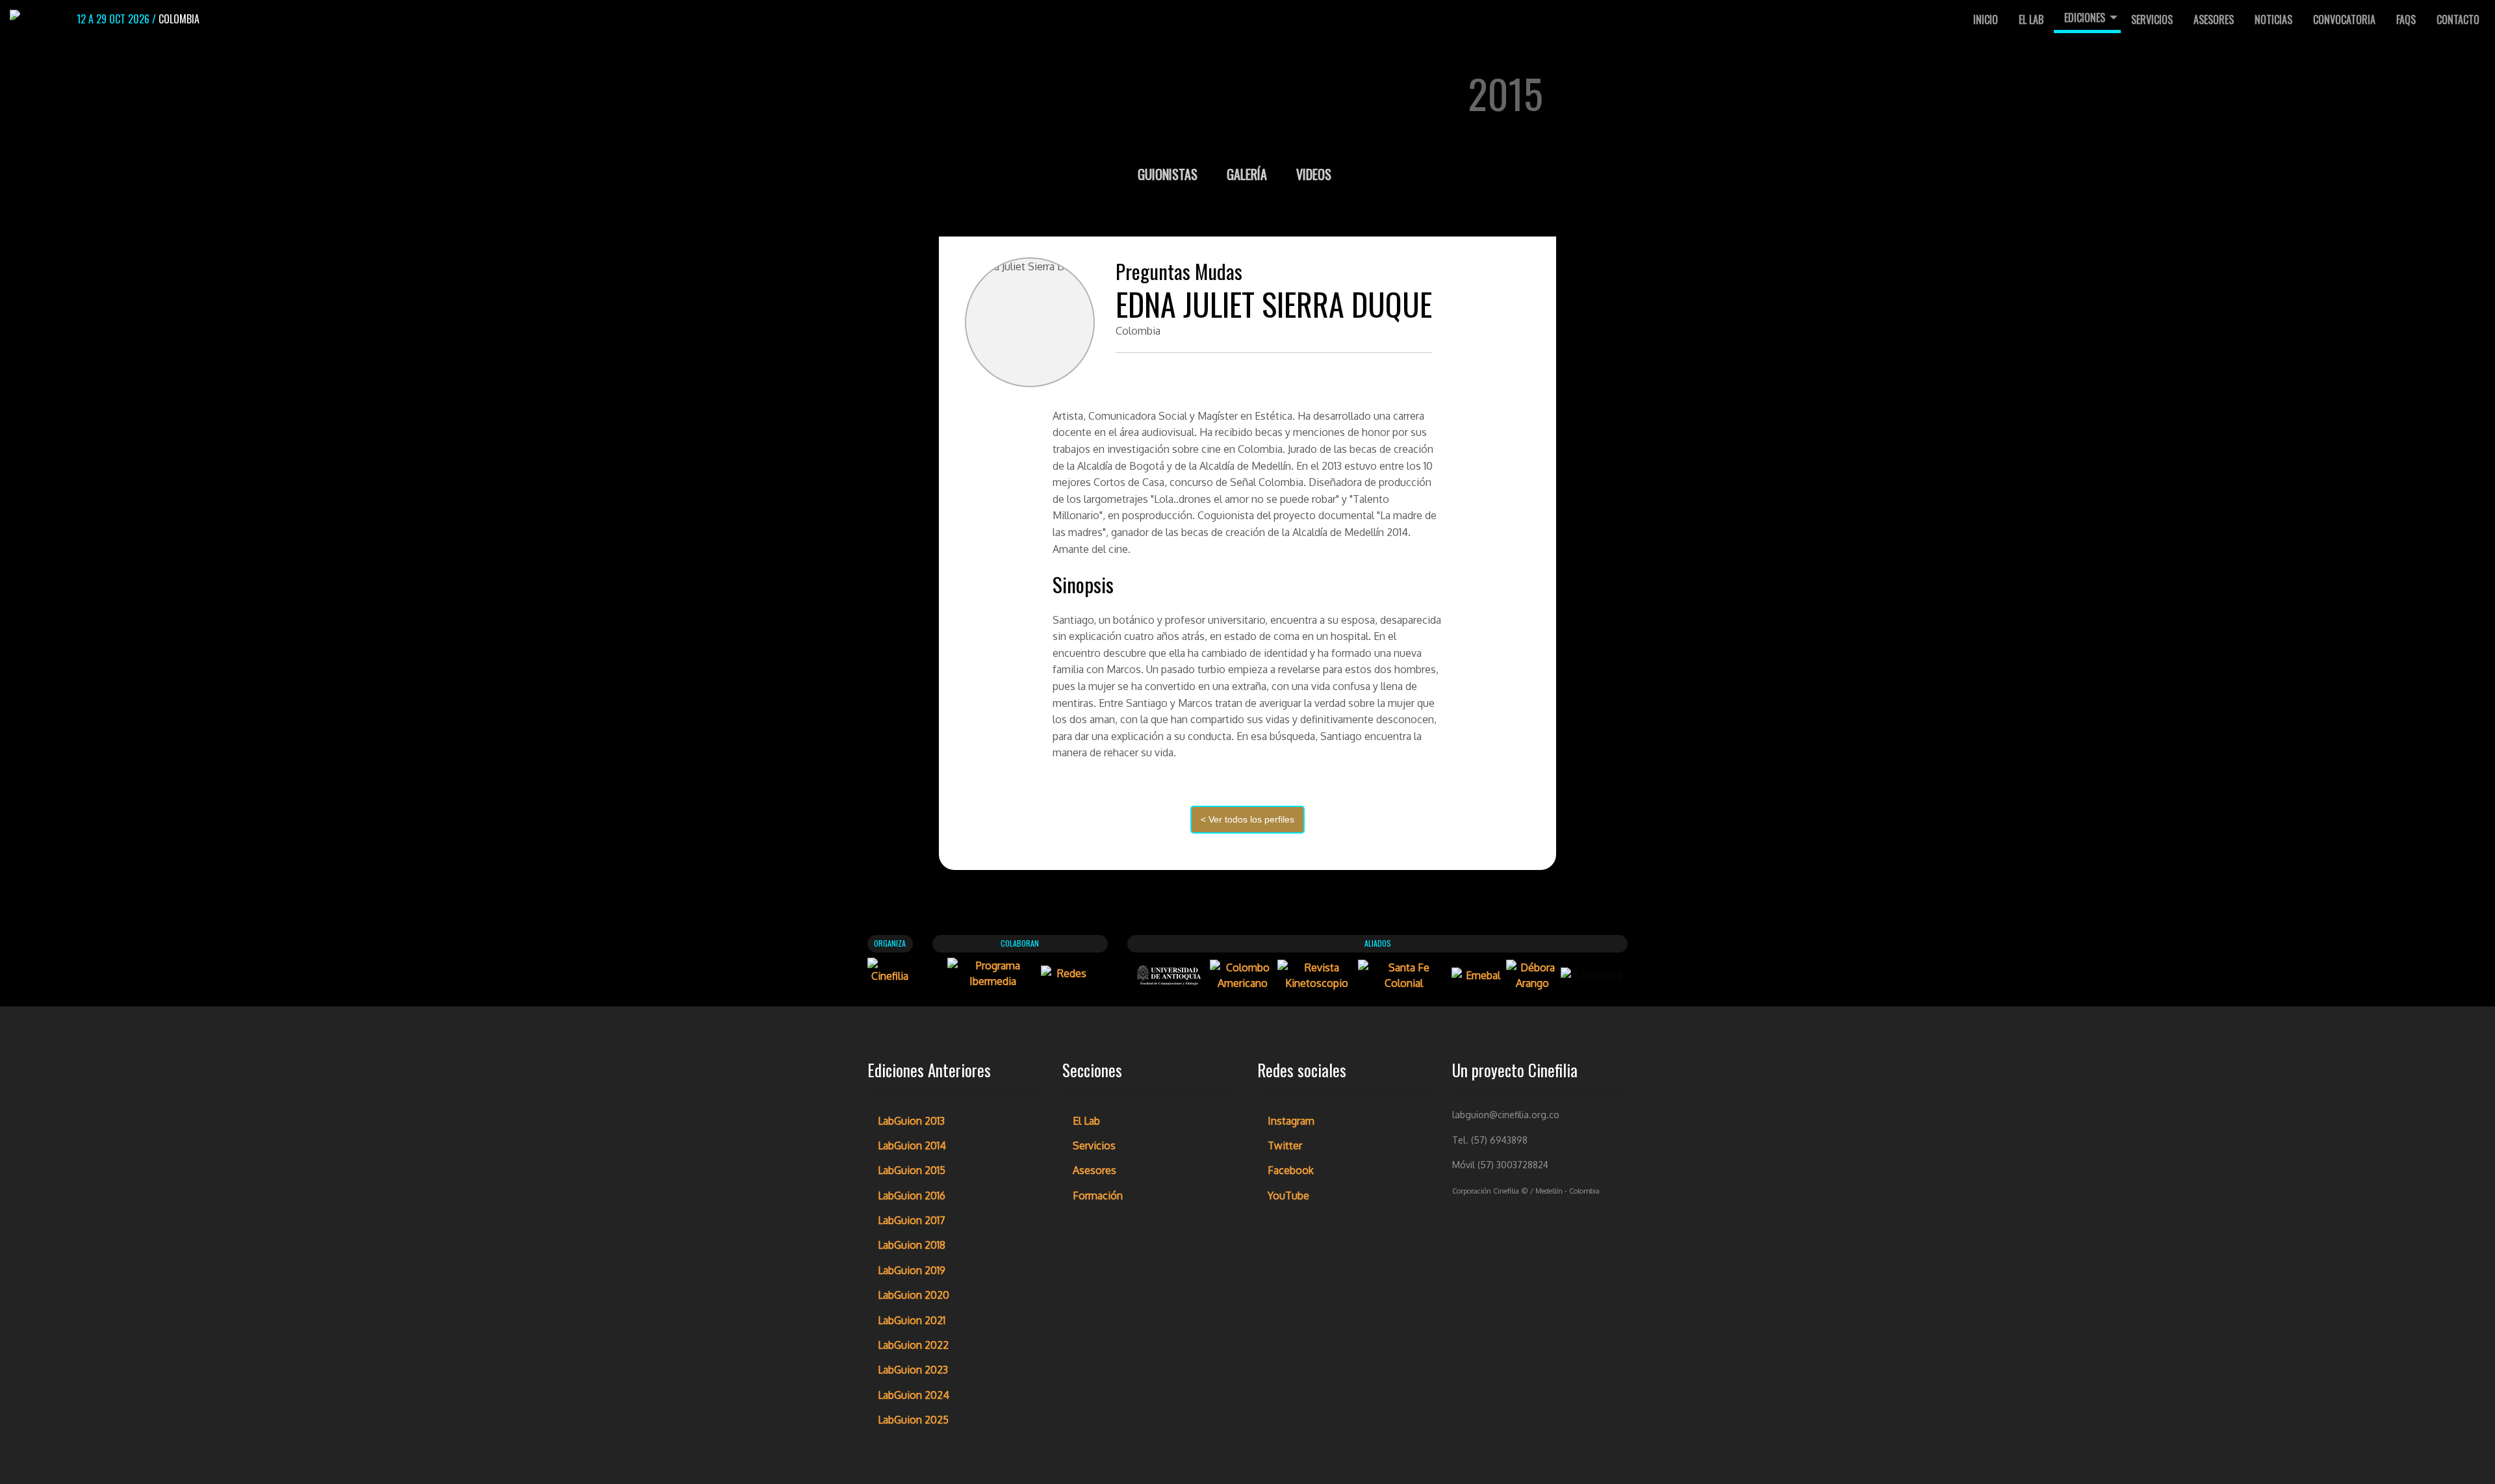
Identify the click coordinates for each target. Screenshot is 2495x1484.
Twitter (1285, 1145)
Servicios (2152, 19)
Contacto (2458, 19)
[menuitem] (1986, 19)
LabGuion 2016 (912, 1196)
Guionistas (1169, 174)
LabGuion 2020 (914, 1295)
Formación (1098, 1196)
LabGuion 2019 (912, 1270)
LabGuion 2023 (913, 1370)
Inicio (1986, 19)
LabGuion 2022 (913, 1345)
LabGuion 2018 (912, 1245)
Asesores (2214, 19)
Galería (1248, 174)
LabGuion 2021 (912, 1320)
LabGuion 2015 (912, 1170)
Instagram (1291, 1121)
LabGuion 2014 (912, 1145)
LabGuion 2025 (913, 1420)
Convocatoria (2344, 19)
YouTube (1288, 1196)
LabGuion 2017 (912, 1220)
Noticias (2273, 19)
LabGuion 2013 (911, 1121)
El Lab (2031, 19)
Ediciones (2085, 18)
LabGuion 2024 (914, 1395)
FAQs (2406, 19)
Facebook (1291, 1170)
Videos (1314, 174)
